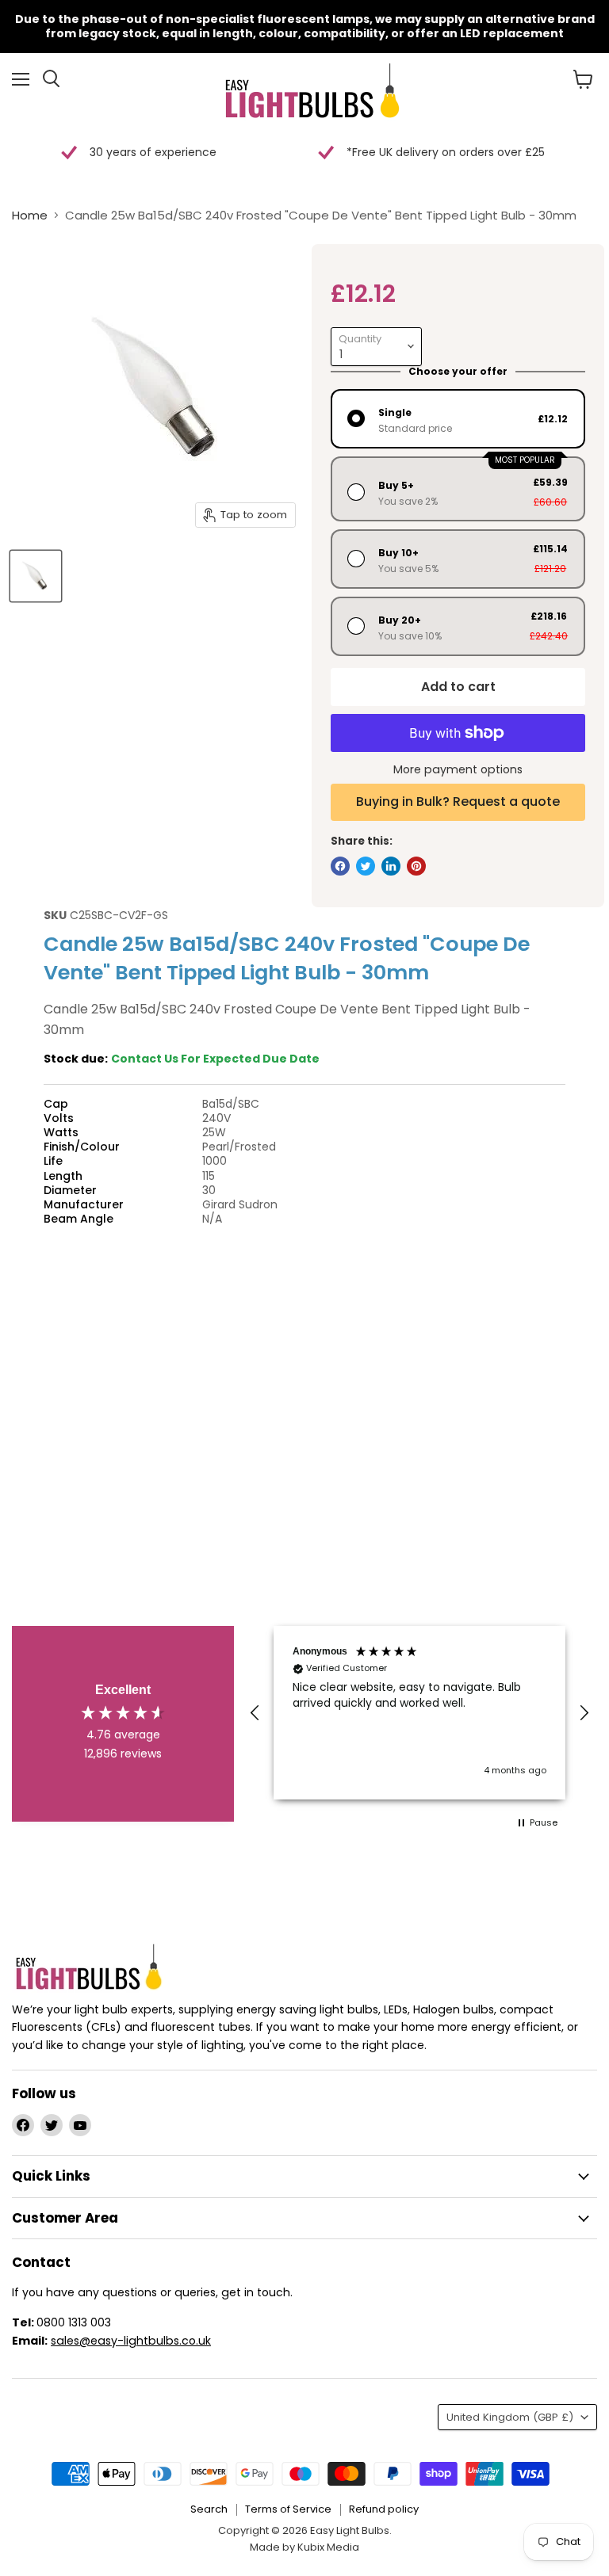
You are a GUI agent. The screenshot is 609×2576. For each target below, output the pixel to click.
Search (209, 2509)
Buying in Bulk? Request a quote (458, 801)
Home (30, 215)
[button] (255, 1713)
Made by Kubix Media (304, 2547)
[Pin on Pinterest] (416, 866)
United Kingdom (510, 2417)
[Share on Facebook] (340, 866)
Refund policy (384, 2509)
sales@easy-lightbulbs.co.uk (131, 2341)
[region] (419, 1713)
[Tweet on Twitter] (366, 866)
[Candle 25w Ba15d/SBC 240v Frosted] (36, 576)
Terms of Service (288, 2509)
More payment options (458, 769)
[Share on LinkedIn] (391, 866)
